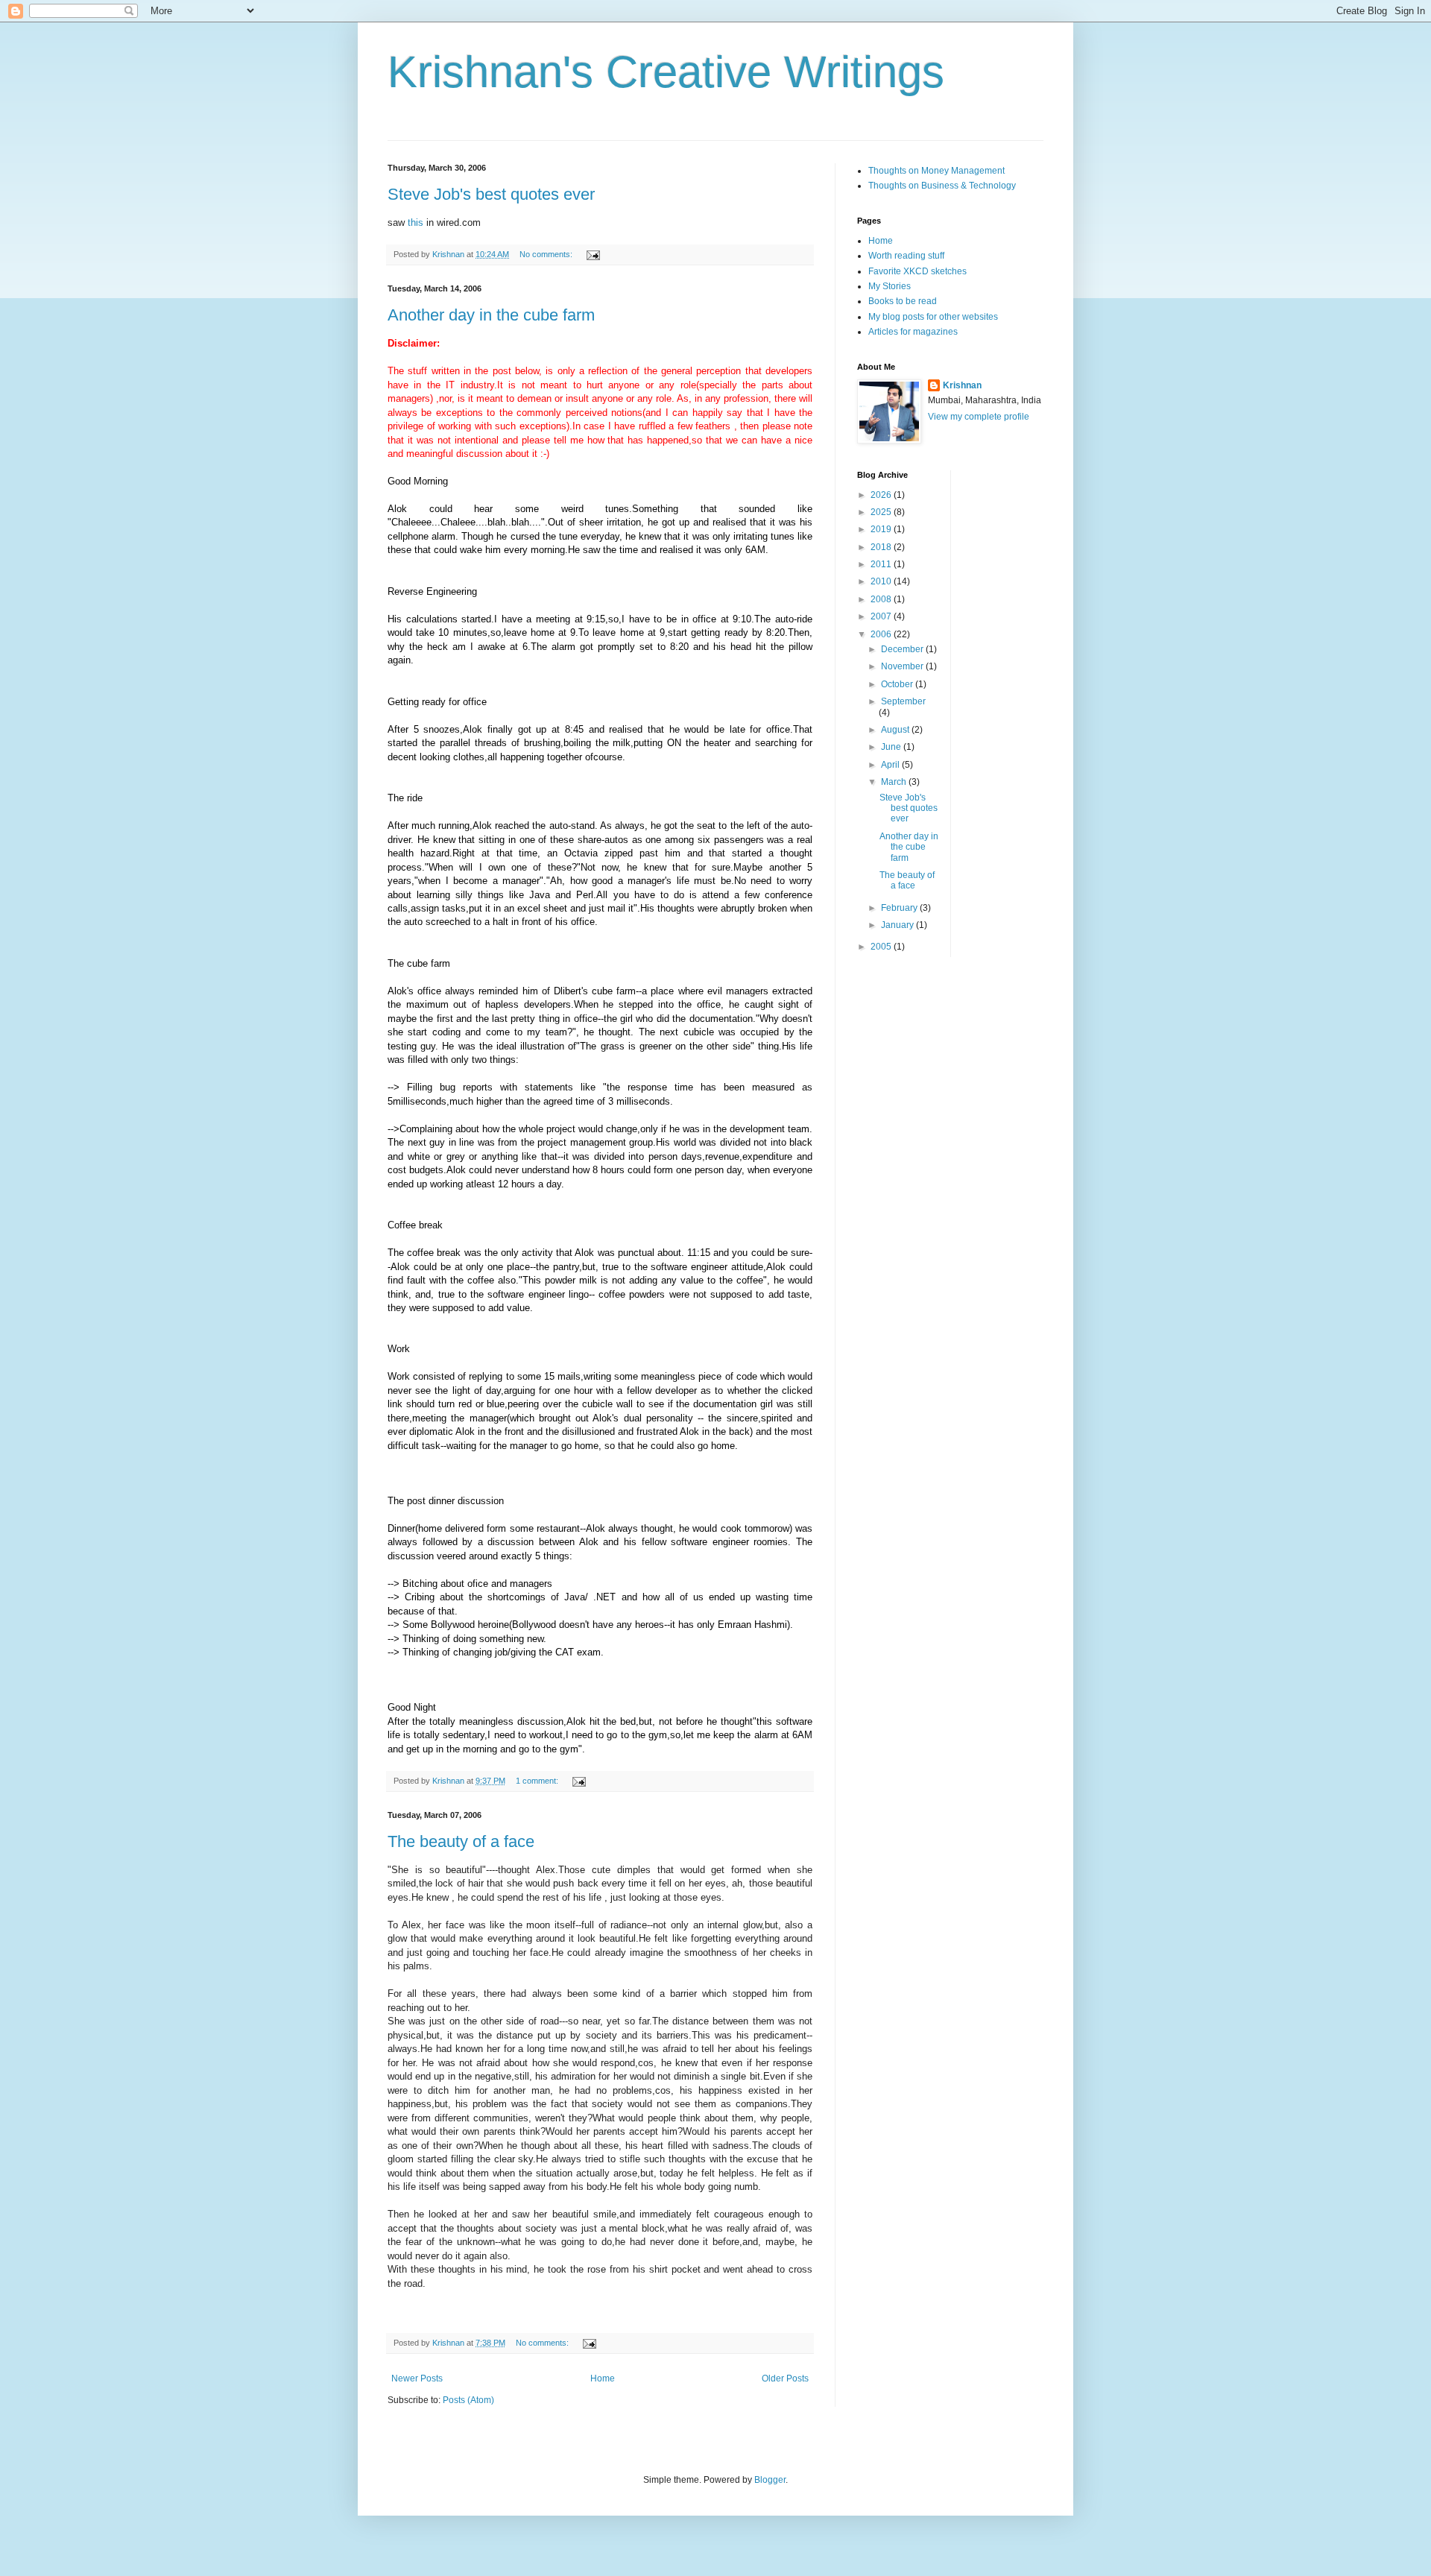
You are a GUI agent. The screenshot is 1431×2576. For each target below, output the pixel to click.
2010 (882, 581)
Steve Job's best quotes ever (491, 194)
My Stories (890, 286)
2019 (882, 529)
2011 (882, 564)
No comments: (547, 254)
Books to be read (903, 301)
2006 (882, 634)
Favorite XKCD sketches (917, 271)
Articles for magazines (913, 332)
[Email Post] (593, 254)
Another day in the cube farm (491, 315)
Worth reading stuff (906, 256)
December (903, 649)
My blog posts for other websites (933, 317)
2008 (882, 599)
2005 (882, 947)
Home (603, 2378)
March (895, 782)
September (903, 701)
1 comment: (538, 1781)
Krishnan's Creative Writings (666, 72)
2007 (882, 616)
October (898, 684)
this (416, 222)
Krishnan (962, 385)
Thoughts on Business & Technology (942, 186)
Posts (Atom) (468, 2400)
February (900, 908)
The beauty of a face (461, 1841)
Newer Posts (417, 2378)
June (892, 747)
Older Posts (785, 2378)
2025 (882, 512)
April (891, 765)
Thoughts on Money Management (936, 171)
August (896, 730)
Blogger (770, 2480)
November (903, 666)
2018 (882, 547)
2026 (882, 495)
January (898, 925)
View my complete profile (979, 417)
